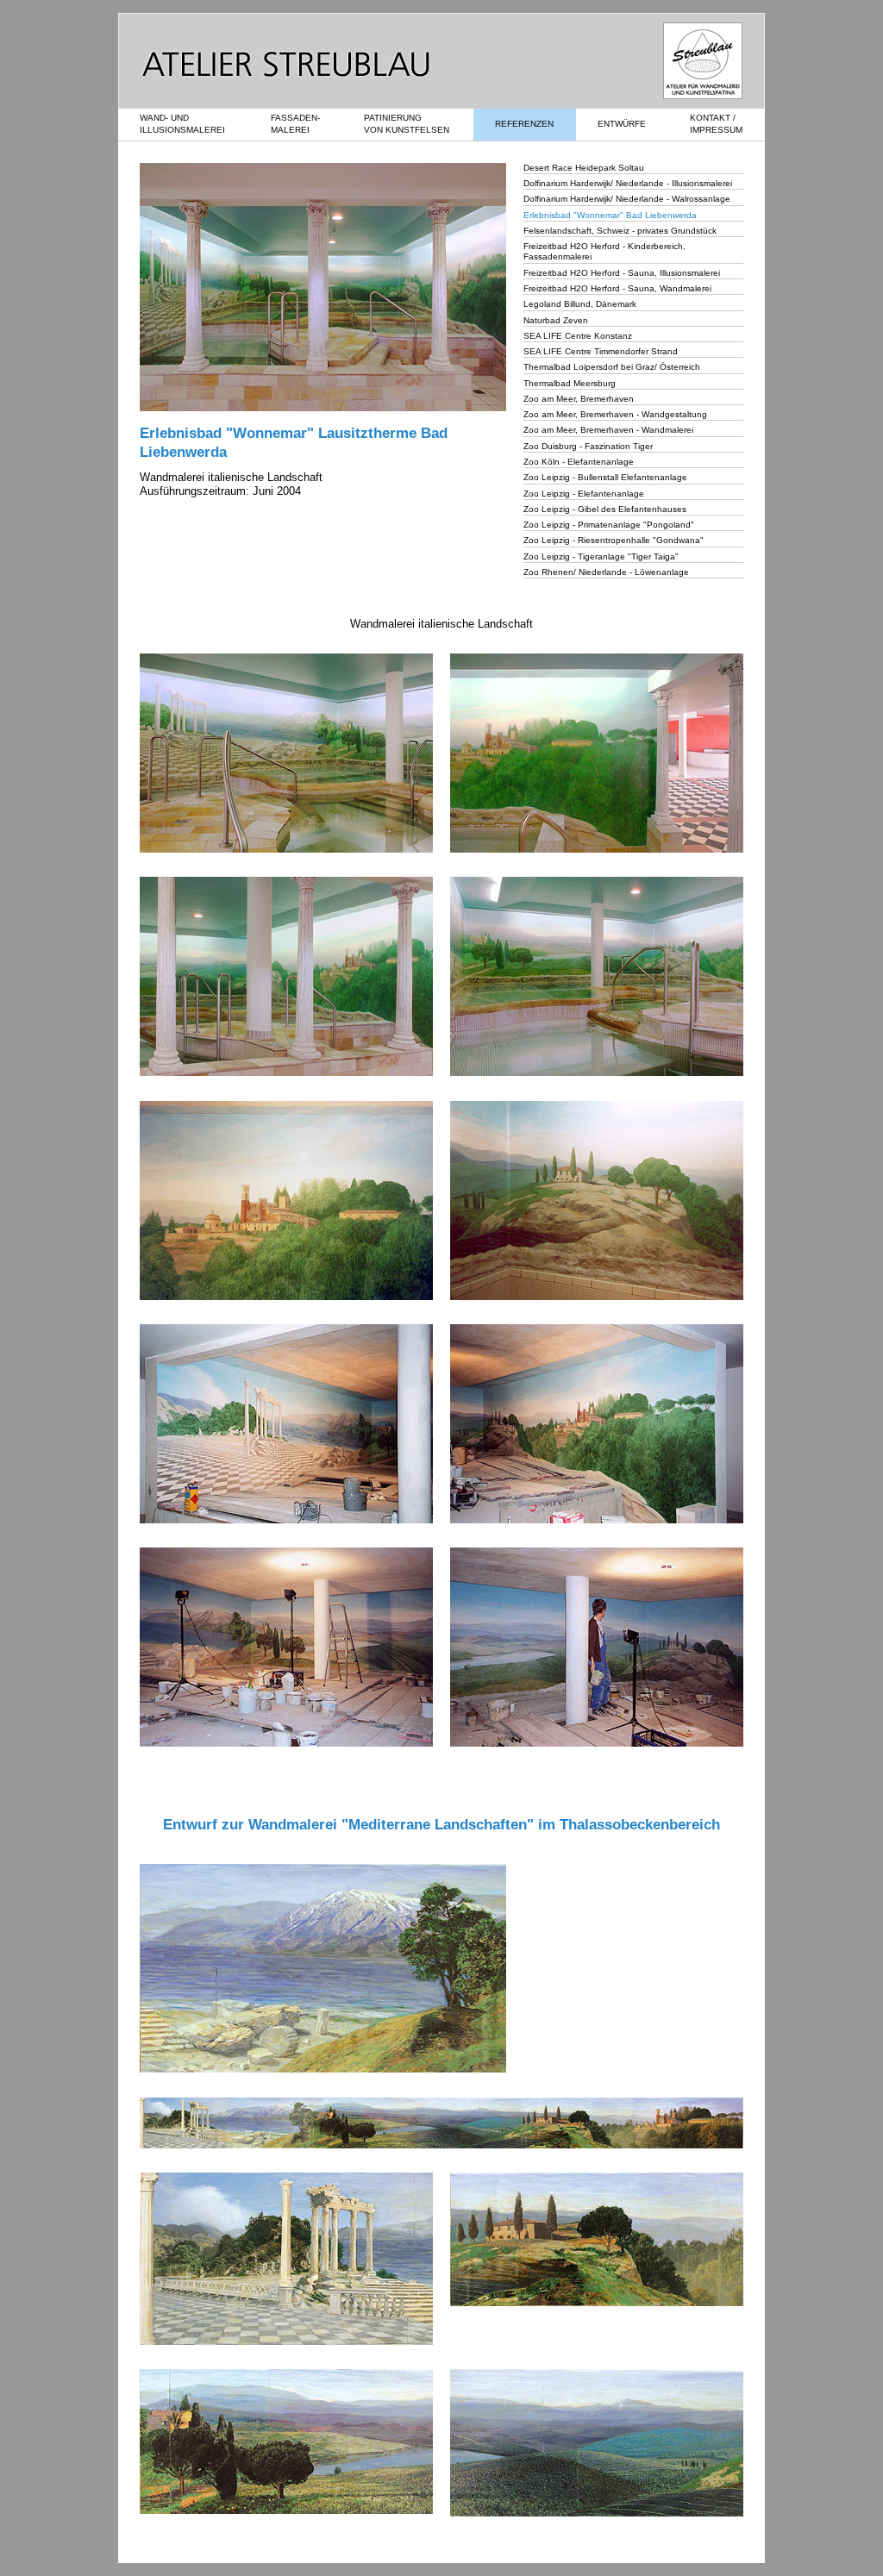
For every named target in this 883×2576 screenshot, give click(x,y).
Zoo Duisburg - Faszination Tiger (588, 446)
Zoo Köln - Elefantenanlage (579, 462)
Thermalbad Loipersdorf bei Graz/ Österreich (612, 367)
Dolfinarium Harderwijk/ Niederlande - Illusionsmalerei (628, 183)
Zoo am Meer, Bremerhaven (579, 399)
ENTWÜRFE (622, 124)
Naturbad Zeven (556, 320)
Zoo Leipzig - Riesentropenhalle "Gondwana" (614, 540)
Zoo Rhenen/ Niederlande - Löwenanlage (606, 572)
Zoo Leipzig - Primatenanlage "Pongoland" (609, 525)
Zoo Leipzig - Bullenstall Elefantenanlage (605, 477)
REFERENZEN (524, 124)
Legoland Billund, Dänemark (580, 304)
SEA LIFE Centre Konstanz (578, 336)
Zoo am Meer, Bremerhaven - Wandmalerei (608, 430)
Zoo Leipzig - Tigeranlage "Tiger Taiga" (601, 556)
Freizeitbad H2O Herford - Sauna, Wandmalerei (617, 288)
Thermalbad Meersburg (570, 383)
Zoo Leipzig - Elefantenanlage (584, 494)
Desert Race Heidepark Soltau (584, 168)
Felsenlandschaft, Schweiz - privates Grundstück (620, 231)
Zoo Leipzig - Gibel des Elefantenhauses (605, 509)
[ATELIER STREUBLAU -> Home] (275, 74)
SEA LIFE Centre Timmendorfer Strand (601, 351)
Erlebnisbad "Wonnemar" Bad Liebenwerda (610, 215)
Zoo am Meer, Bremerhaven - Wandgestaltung (615, 414)
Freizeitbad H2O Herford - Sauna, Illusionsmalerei (622, 273)
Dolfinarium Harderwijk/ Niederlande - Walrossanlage (627, 199)
